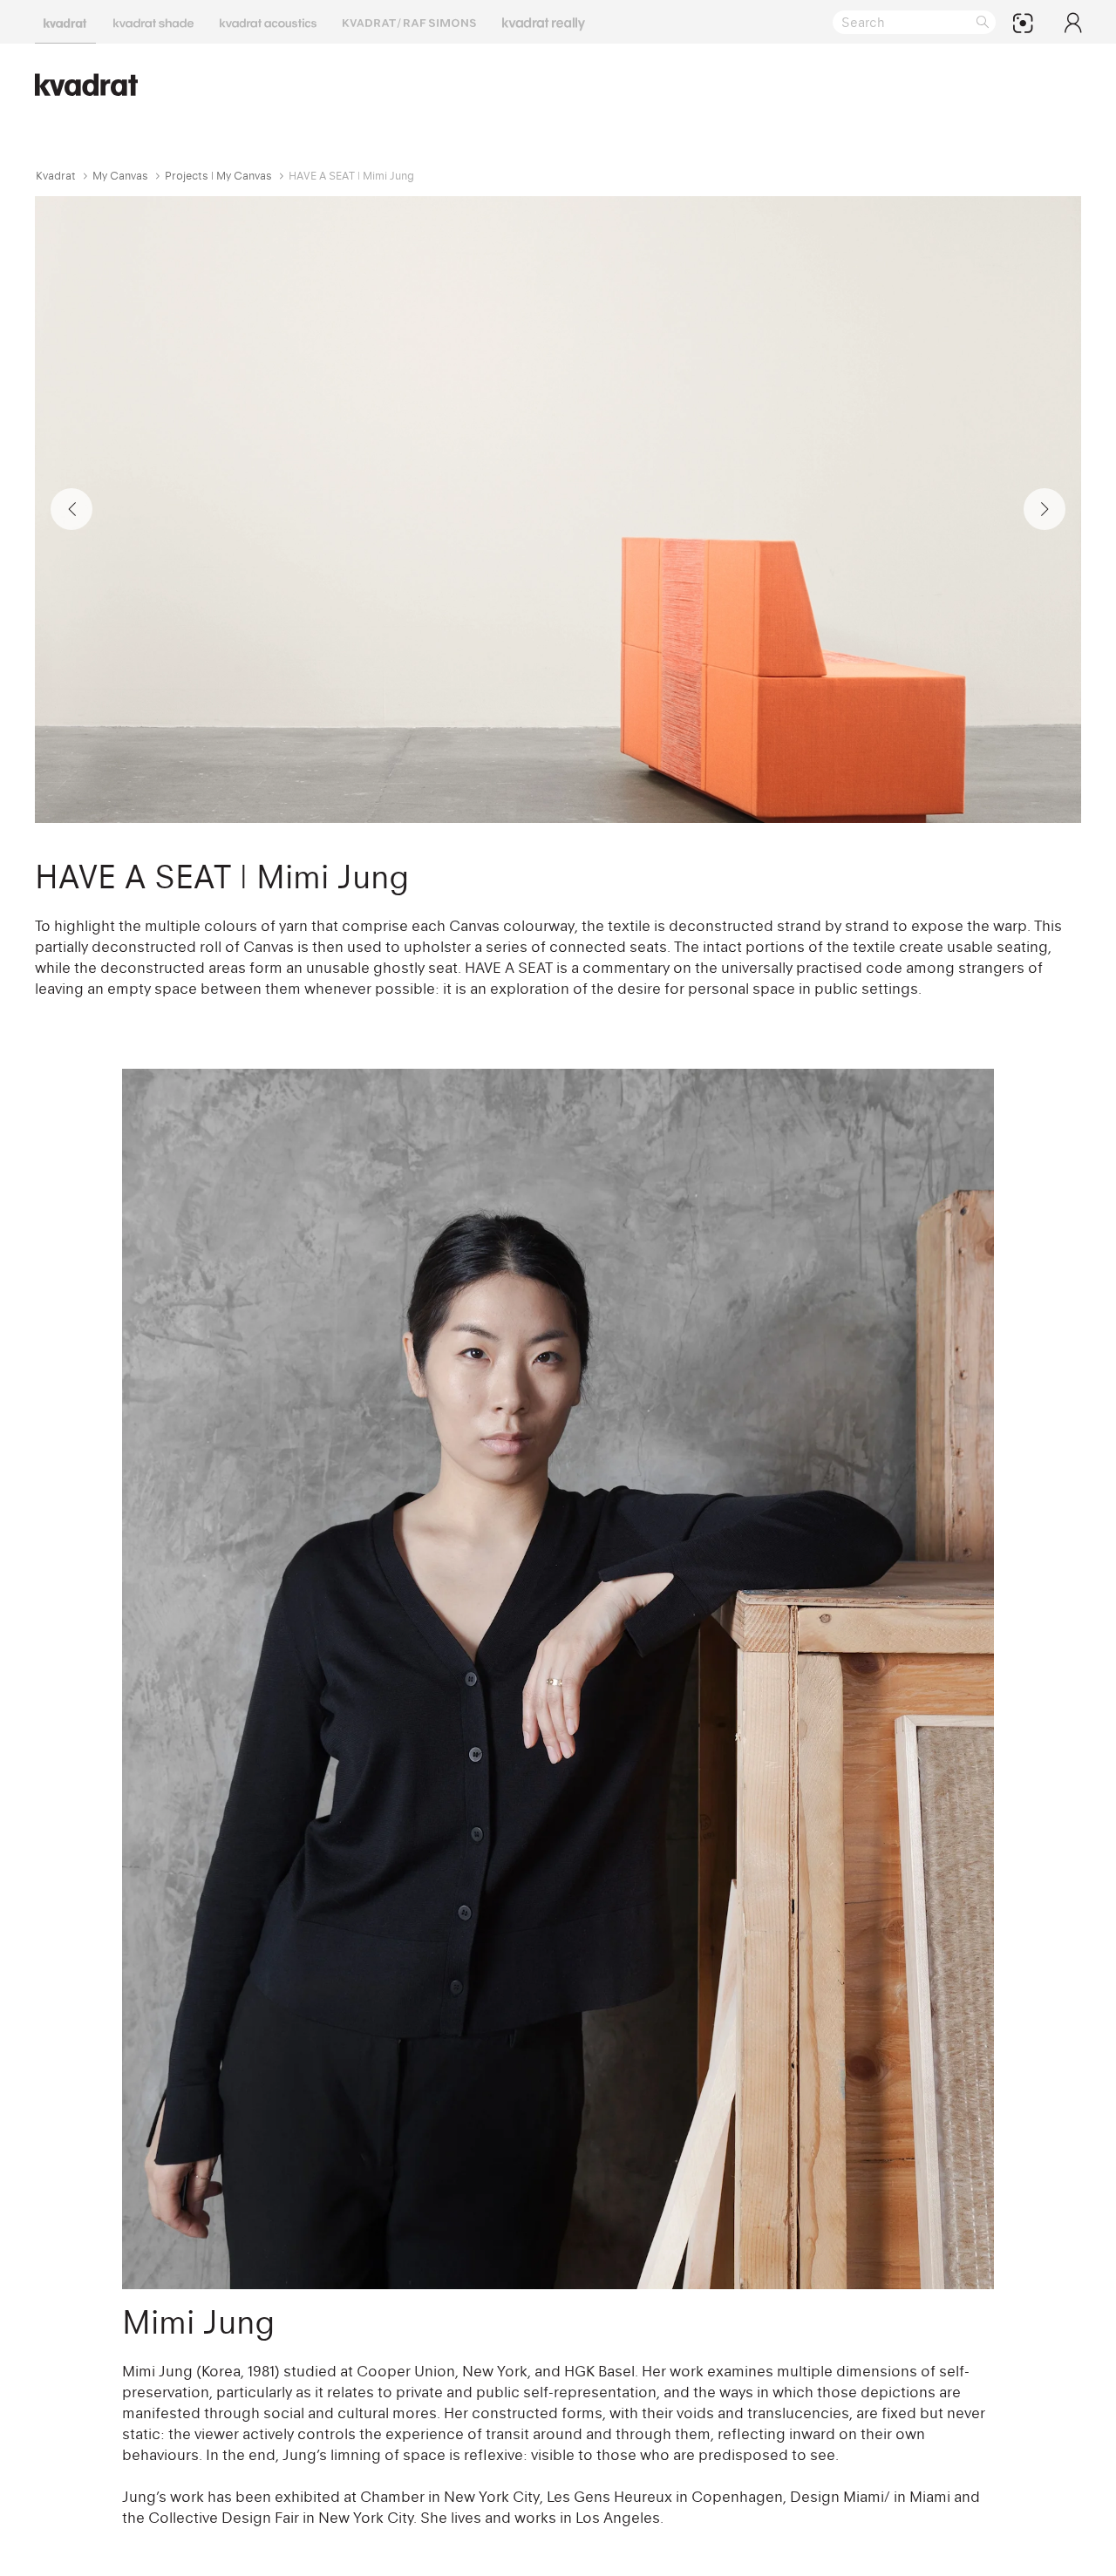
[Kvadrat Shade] (153, 22)
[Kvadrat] (65, 22)
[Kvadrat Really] (544, 22)
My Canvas (120, 176)
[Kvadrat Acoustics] (268, 22)
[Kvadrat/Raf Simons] (409, 22)
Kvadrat (56, 176)
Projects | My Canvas (218, 176)
